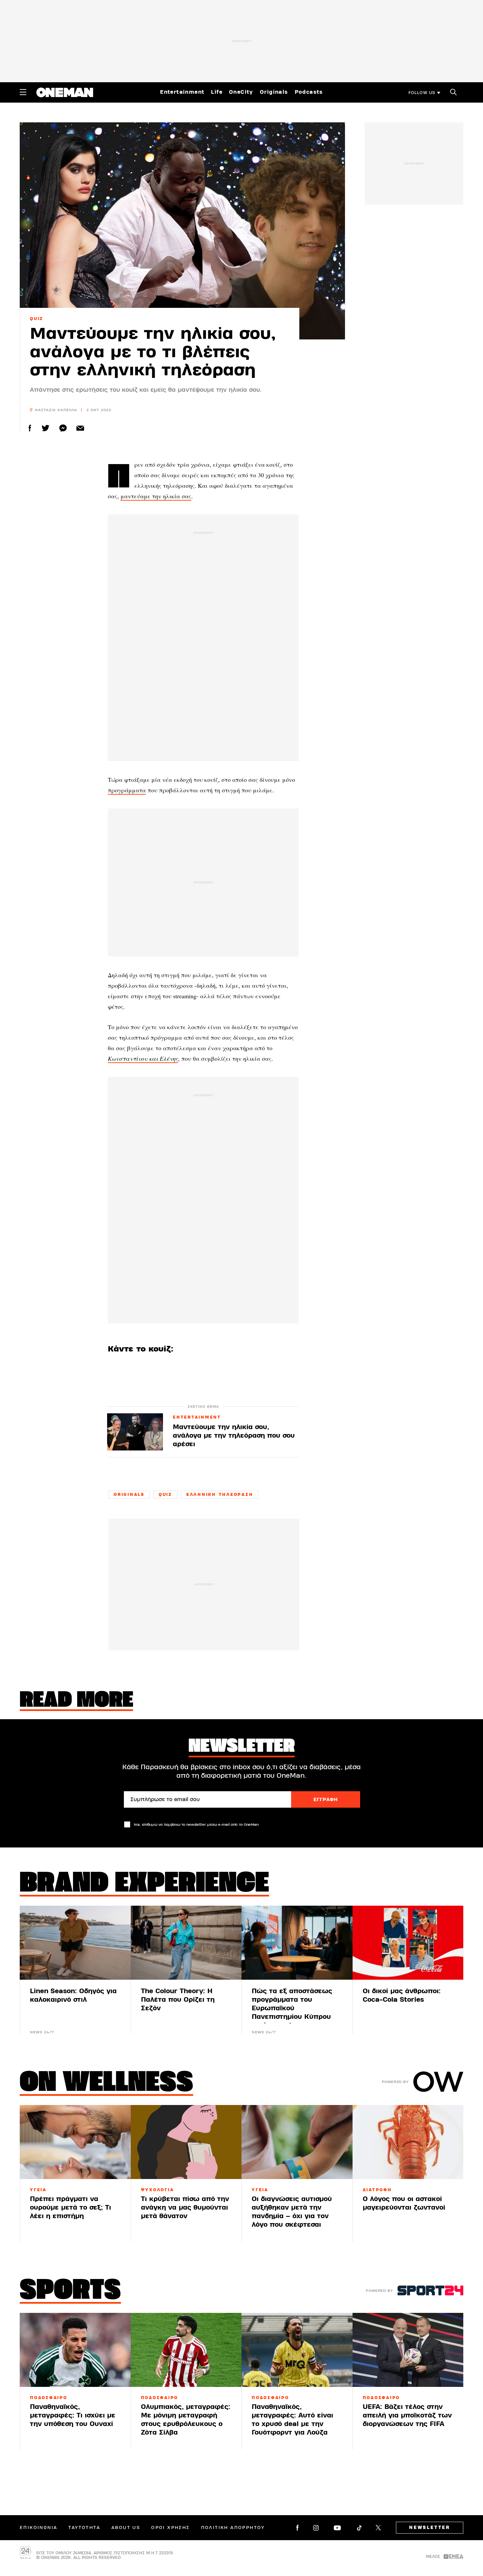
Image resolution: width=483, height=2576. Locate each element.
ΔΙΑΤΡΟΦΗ (377, 2190)
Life (217, 92)
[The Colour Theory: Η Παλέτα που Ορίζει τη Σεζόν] (186, 1943)
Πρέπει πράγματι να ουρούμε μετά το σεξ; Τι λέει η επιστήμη (70, 2207)
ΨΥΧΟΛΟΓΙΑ (158, 2190)
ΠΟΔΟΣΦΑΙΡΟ (49, 2398)
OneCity (241, 92)
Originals (274, 92)
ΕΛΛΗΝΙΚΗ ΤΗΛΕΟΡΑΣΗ (220, 1495)
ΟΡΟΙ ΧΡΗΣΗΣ (170, 2528)
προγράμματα (127, 790)
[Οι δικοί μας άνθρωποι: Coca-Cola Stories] (408, 1943)
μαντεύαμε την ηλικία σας (156, 496)
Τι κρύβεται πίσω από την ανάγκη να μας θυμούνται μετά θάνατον (185, 2207)
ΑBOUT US (126, 2528)
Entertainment (182, 92)
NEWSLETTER (430, 2528)
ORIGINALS (129, 1495)
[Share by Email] (80, 428)
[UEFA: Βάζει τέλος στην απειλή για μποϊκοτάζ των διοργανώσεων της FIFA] (408, 2350)
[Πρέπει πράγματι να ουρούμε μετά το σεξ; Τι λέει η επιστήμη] (75, 2142)
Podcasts (309, 92)
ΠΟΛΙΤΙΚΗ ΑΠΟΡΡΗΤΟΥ (233, 2528)
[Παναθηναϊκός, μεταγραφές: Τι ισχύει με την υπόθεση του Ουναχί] (75, 2350)
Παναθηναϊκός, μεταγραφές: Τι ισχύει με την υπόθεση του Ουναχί (73, 2415)
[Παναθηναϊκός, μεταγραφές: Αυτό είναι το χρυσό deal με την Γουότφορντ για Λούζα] (297, 2350)
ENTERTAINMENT (197, 1418)
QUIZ (37, 319)
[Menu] (23, 92)
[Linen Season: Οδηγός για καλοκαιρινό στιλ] (75, 1943)
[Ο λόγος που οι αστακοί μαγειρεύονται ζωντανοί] (408, 2142)
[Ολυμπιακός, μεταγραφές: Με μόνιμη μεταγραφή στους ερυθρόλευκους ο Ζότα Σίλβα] (186, 2350)
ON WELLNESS (106, 2084)
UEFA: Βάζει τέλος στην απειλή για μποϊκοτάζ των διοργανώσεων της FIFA (407, 2415)
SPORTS (70, 2291)
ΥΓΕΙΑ (38, 2190)
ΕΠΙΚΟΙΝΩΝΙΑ (38, 2528)
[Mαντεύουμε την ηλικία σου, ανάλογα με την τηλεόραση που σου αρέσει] (135, 1432)
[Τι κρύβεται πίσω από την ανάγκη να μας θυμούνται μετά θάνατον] (186, 2142)
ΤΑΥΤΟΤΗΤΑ (84, 2528)
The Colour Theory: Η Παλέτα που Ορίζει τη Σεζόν (178, 2000)
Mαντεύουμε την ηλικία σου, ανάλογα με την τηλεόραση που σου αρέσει (234, 1436)
